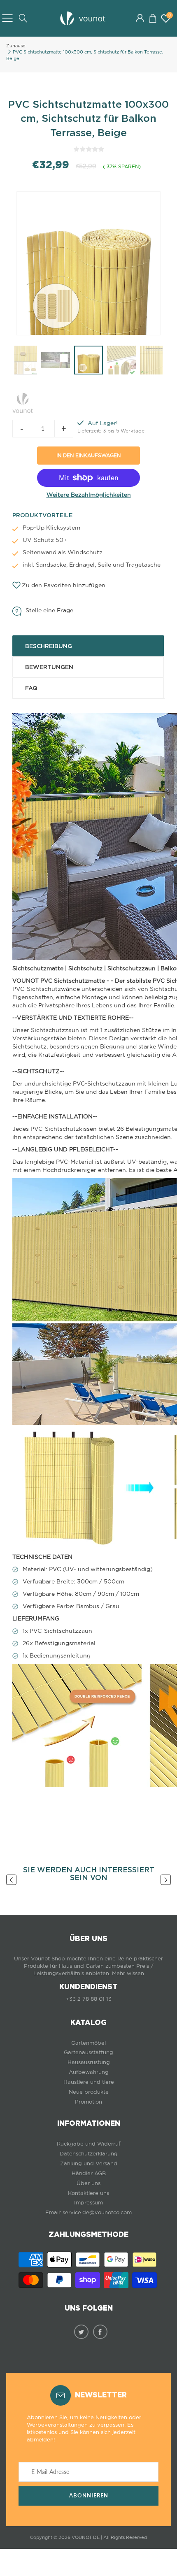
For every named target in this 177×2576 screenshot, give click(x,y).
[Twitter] (81, 2332)
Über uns (88, 2183)
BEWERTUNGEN (49, 667)
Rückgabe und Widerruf (89, 2144)
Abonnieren (89, 2496)
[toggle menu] (7, 18)
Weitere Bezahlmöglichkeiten (89, 495)
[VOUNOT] (23, 402)
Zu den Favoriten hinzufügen (64, 585)
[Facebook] (100, 2332)
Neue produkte (89, 2092)
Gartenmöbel (88, 2043)
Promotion (88, 2102)
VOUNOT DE (86, 2537)
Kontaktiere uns (88, 2193)
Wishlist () (170, 15)
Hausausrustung (89, 2062)
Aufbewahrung (89, 2072)
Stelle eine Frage (49, 610)
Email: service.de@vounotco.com (88, 2212)
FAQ (31, 688)
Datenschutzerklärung (89, 2154)
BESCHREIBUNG (49, 646)
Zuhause (16, 46)
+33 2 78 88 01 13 (89, 1999)
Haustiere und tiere (89, 2082)
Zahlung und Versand (89, 2163)
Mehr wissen (128, 1973)
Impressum (88, 2203)
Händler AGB (89, 2173)
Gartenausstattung (88, 2052)
